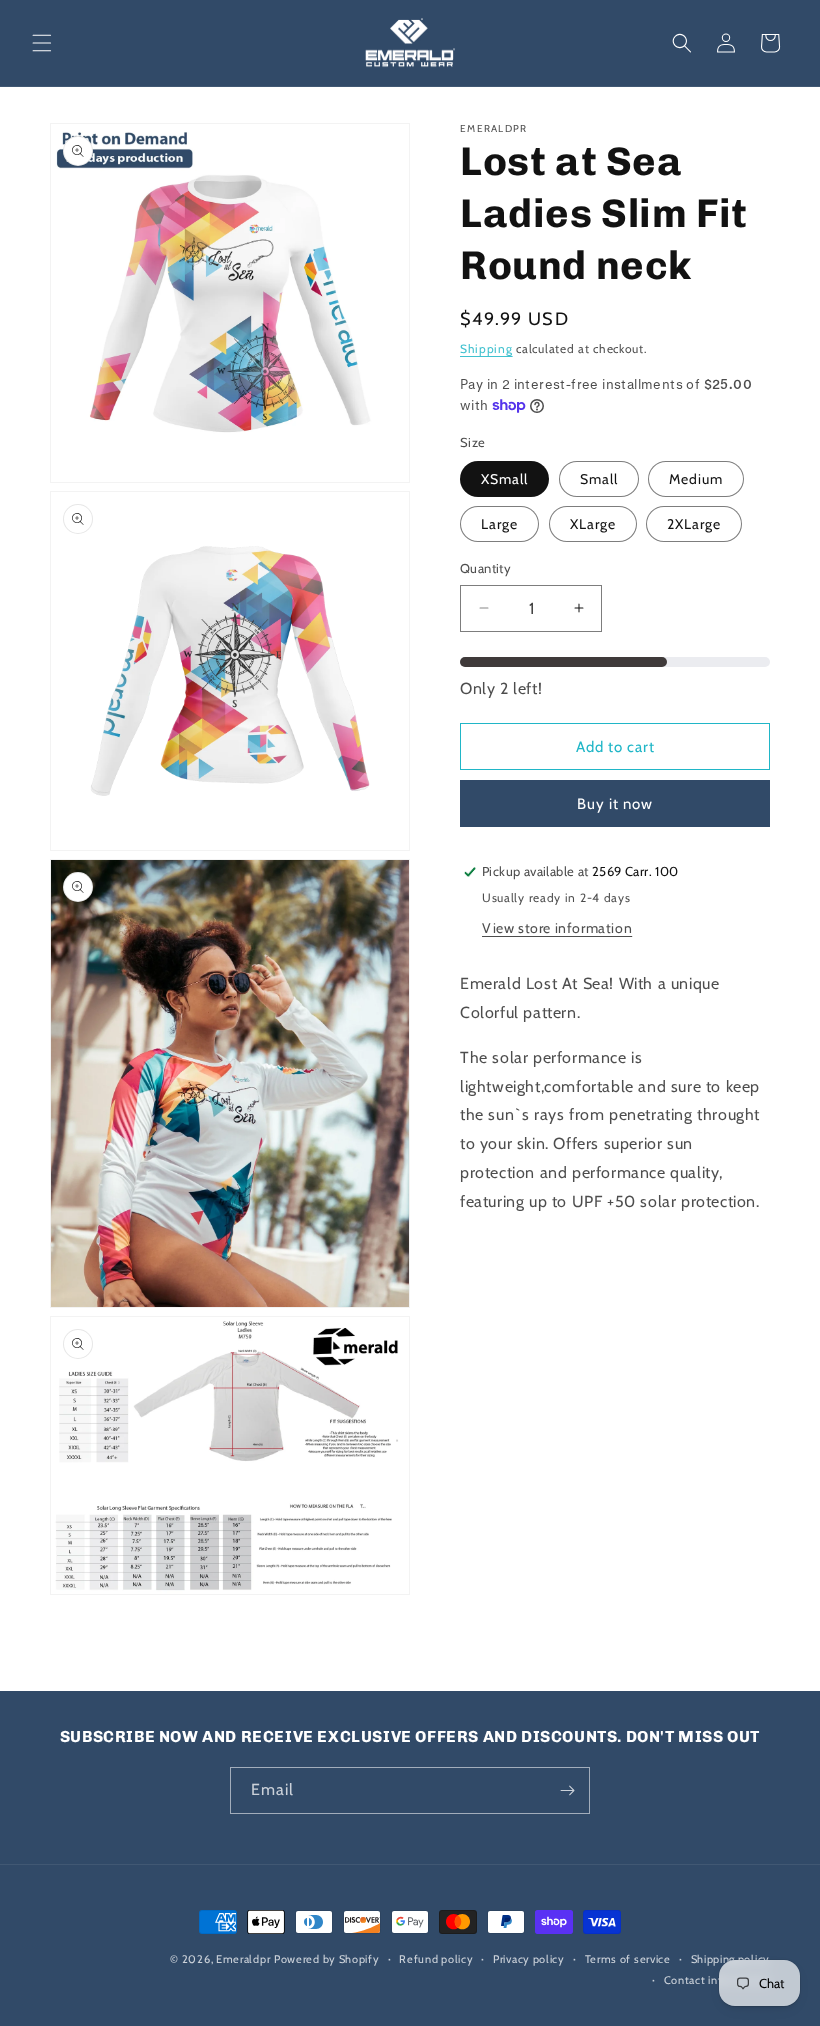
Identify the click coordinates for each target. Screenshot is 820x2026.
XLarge (593, 524)
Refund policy (436, 1959)
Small (599, 479)
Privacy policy (529, 1959)
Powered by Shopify (327, 1959)
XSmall (504, 479)
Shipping (486, 348)
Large (499, 524)
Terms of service (628, 1959)
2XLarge (694, 524)
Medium (696, 479)
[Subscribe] (567, 1790)
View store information (557, 928)
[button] (42, 43)
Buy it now (615, 804)
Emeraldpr (243, 1959)
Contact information (717, 1980)
